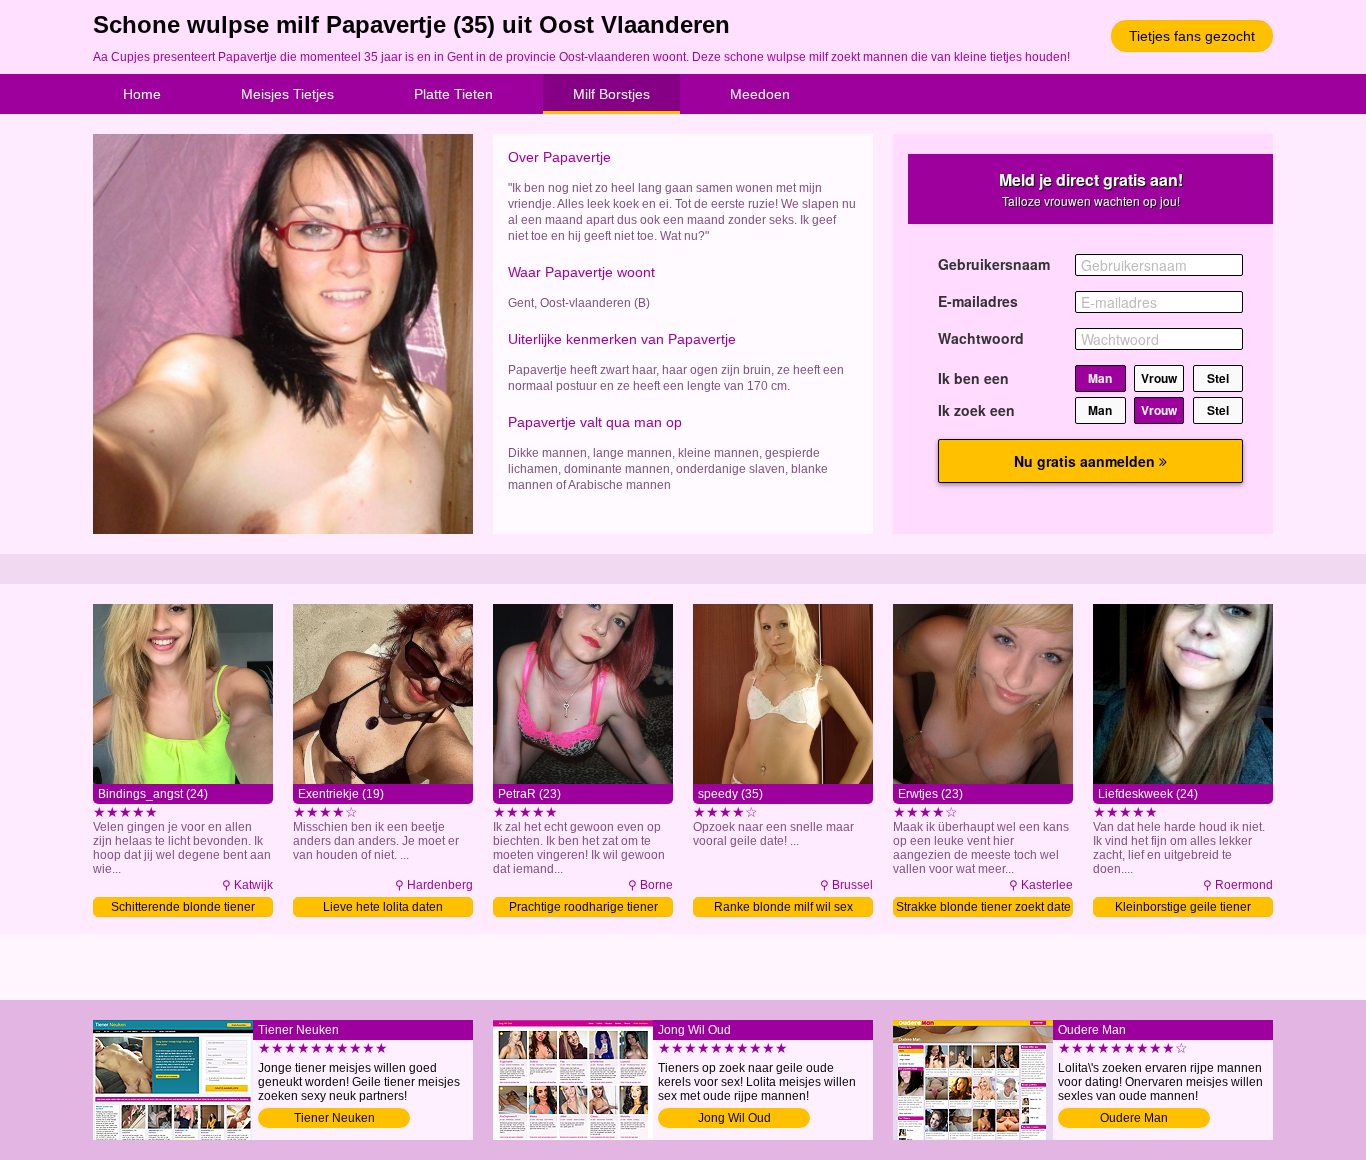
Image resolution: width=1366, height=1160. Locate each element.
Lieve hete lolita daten (383, 907)
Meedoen (760, 94)
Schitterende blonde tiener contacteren (183, 908)
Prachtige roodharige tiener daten (583, 908)
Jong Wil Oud (734, 1118)
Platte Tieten (453, 94)
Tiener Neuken (334, 1118)
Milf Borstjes (611, 94)
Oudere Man (1134, 1118)
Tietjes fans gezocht (1192, 36)
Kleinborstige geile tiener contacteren (1183, 908)
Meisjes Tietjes (287, 94)
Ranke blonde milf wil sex (783, 907)
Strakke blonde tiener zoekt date (983, 907)
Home (142, 94)
